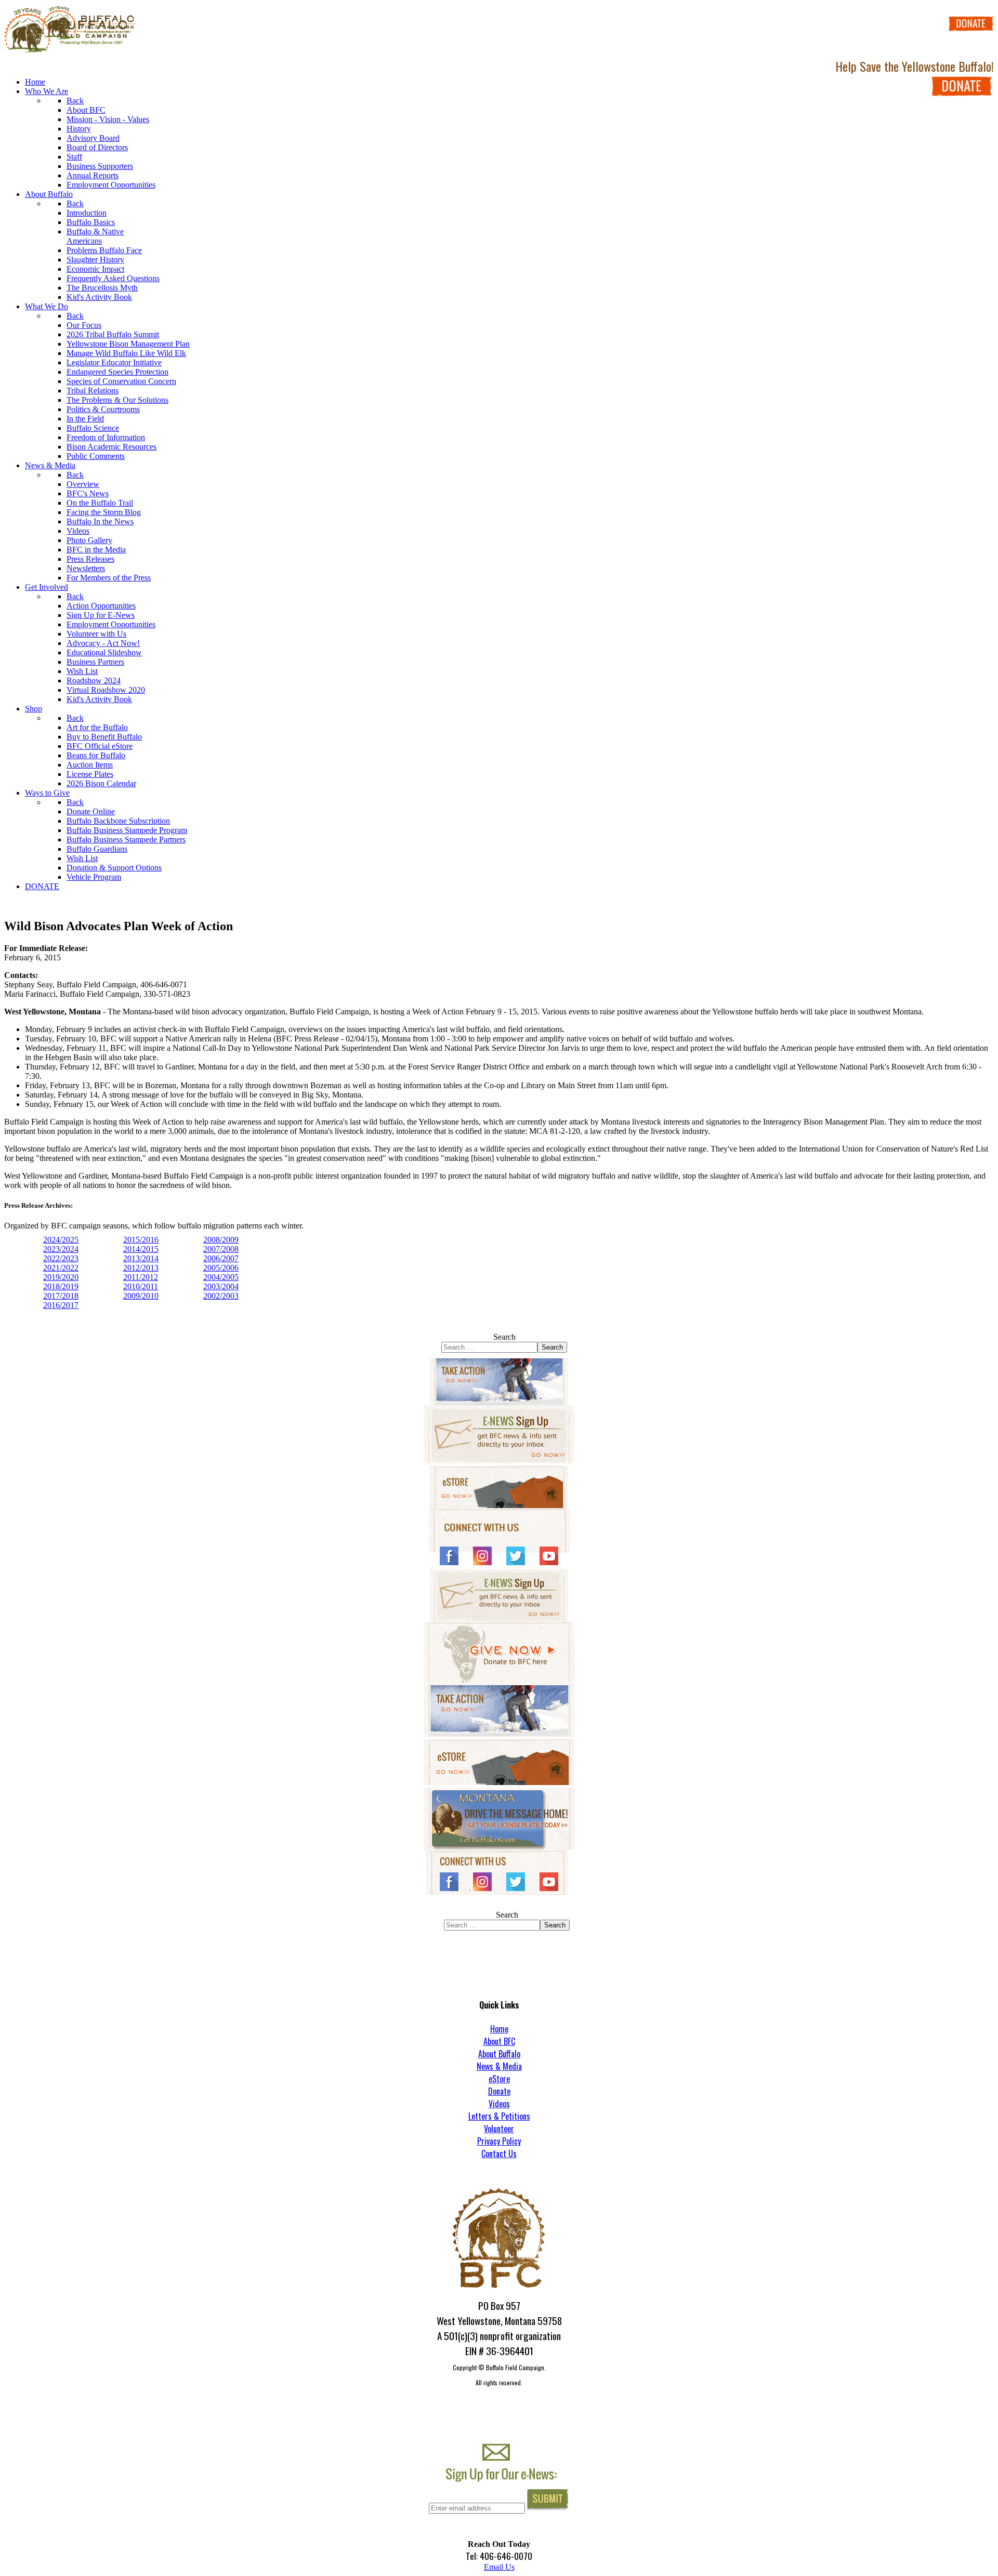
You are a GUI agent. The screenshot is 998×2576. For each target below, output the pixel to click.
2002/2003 (221, 1296)
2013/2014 (141, 1258)
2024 (70, 1249)
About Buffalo (499, 2054)
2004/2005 (221, 1277)
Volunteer (499, 2129)
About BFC (499, 2041)
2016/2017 (61, 1305)
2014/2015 (141, 1249)
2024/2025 (61, 1240)
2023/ (52, 1249)
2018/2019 (61, 1286)
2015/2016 (141, 1240)
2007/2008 (221, 1249)
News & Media (499, 2066)
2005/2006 (221, 1268)
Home (499, 2029)
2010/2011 (141, 1286)
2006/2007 (221, 1258)
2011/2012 (141, 1277)
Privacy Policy (499, 2141)
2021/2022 (61, 1268)
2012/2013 (141, 1268)
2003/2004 (221, 1286)
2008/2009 (221, 1240)
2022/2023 (61, 1258)
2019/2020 (61, 1277)
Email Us (499, 2567)
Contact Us (499, 2154)
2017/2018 (61, 1296)
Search (504, 1337)
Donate (499, 2091)
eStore (499, 2079)
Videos (499, 2104)
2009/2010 (141, 1296)
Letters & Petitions (499, 2116)
